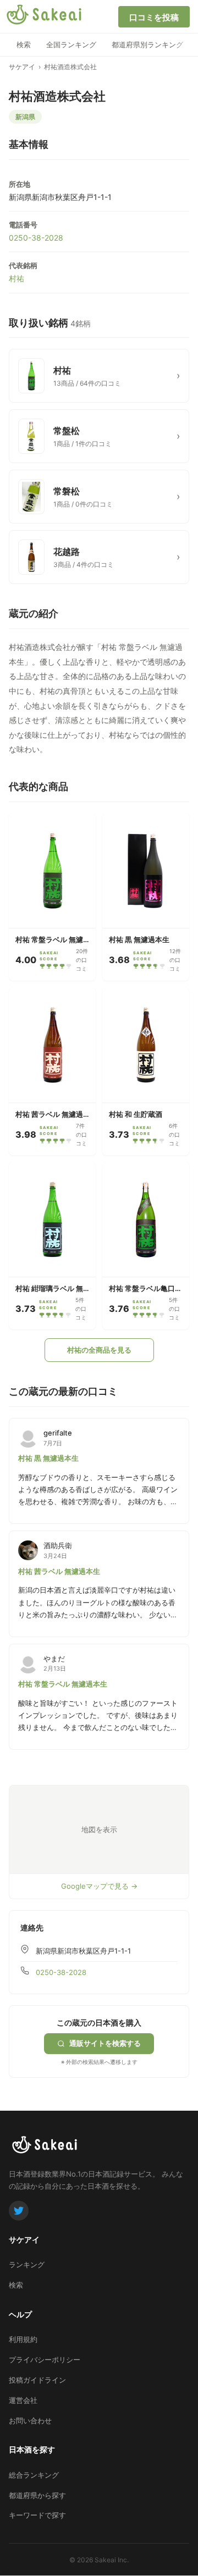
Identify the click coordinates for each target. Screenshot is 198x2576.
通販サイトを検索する (105, 2043)
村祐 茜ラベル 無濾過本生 (59, 1571)
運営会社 (23, 2400)
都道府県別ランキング (147, 44)
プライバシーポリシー (45, 2360)
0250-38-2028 (36, 238)
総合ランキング (34, 2475)
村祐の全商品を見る (99, 1350)
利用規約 (23, 2339)
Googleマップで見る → (99, 1886)
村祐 (16, 278)
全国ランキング (71, 44)
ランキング (27, 2265)
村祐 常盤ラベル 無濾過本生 (63, 1684)
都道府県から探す (37, 2495)
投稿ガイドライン (37, 2380)
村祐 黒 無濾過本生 (48, 1458)
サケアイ (22, 67)
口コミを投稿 (154, 17)
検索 (24, 44)
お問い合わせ (30, 2421)
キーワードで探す (37, 2515)
